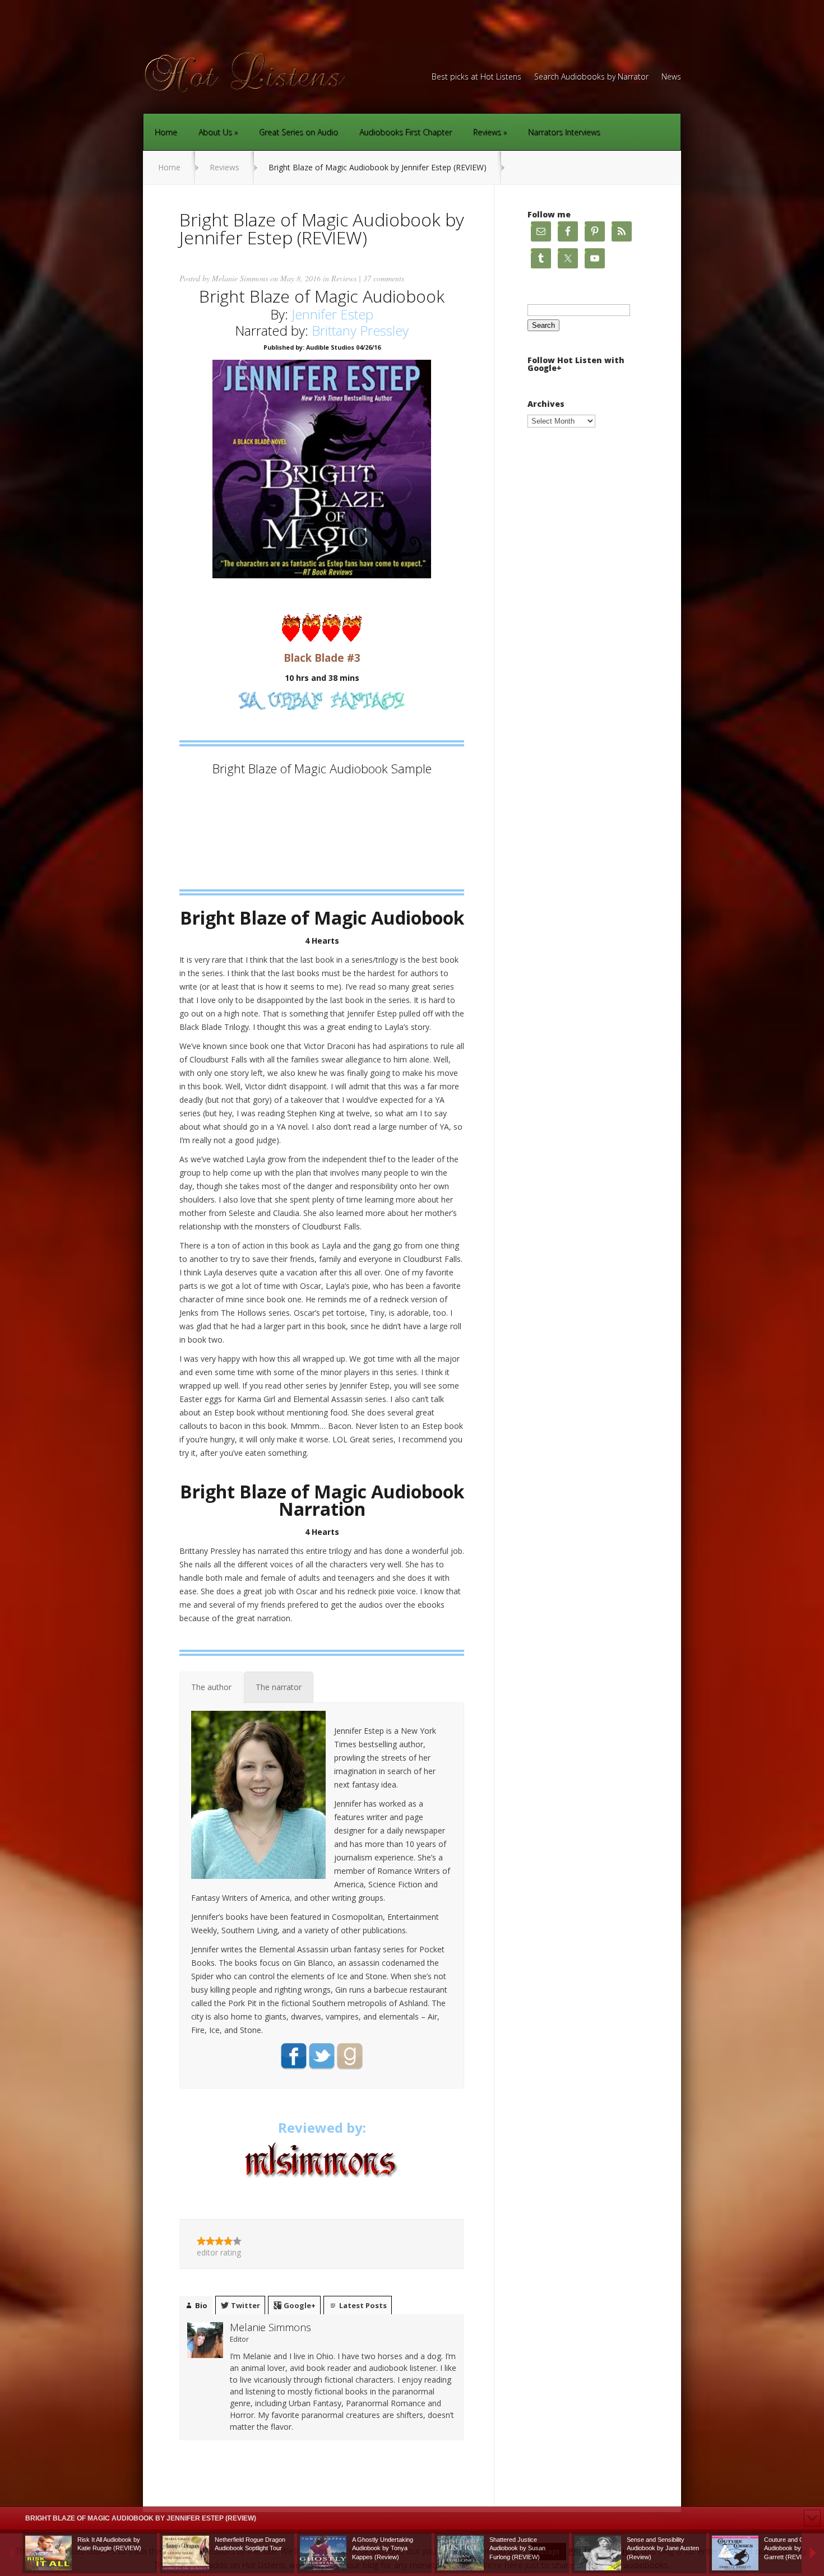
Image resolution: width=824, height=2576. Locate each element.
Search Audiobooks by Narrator (591, 77)
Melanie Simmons (240, 278)
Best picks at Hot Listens (476, 77)
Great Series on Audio (298, 132)
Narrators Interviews (564, 132)
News (671, 77)
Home (166, 132)
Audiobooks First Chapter (406, 132)
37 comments (384, 278)
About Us (215, 132)
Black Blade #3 (322, 658)
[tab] (211, 1687)
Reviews (487, 132)
